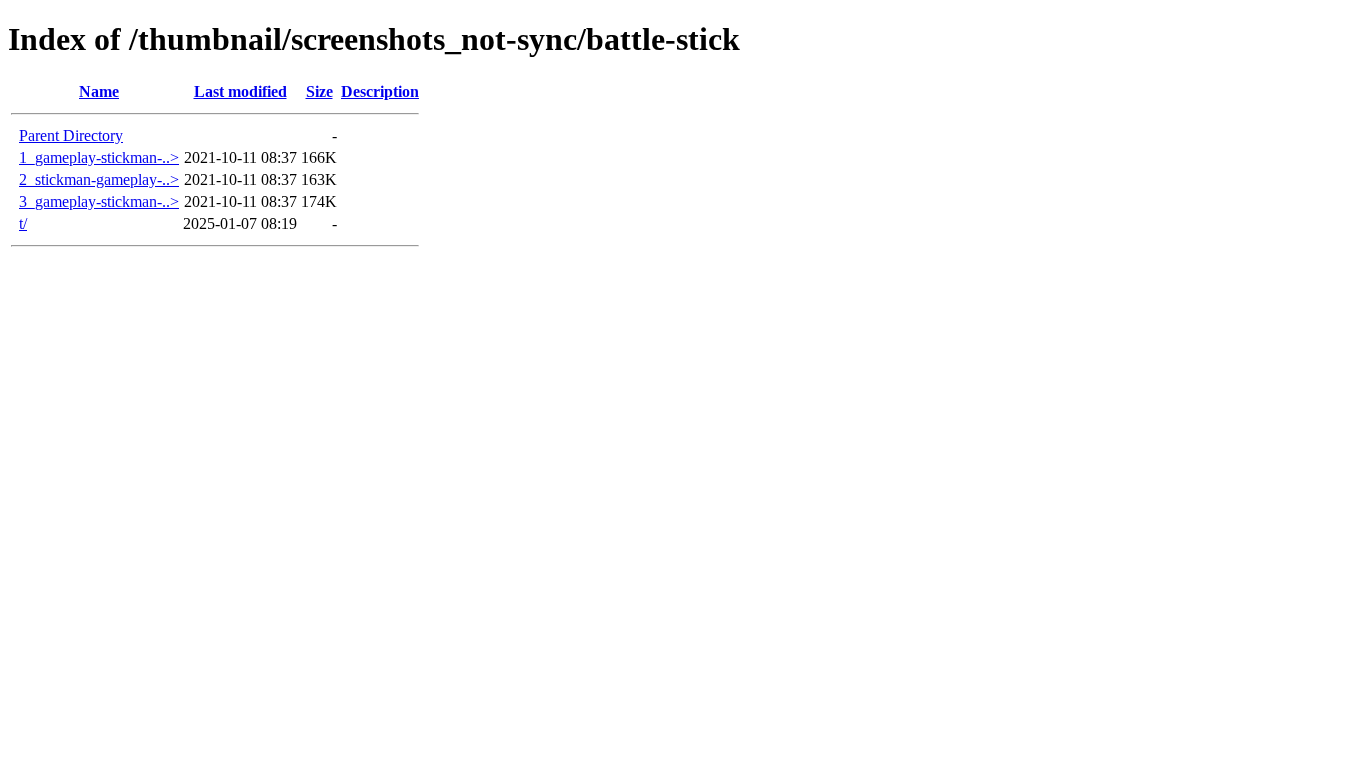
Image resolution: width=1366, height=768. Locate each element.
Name (99, 91)
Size (319, 91)
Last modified (240, 91)
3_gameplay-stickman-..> (99, 201)
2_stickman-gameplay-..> (99, 179)
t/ (23, 223)
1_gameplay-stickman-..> (99, 157)
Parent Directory (71, 135)
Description (380, 91)
